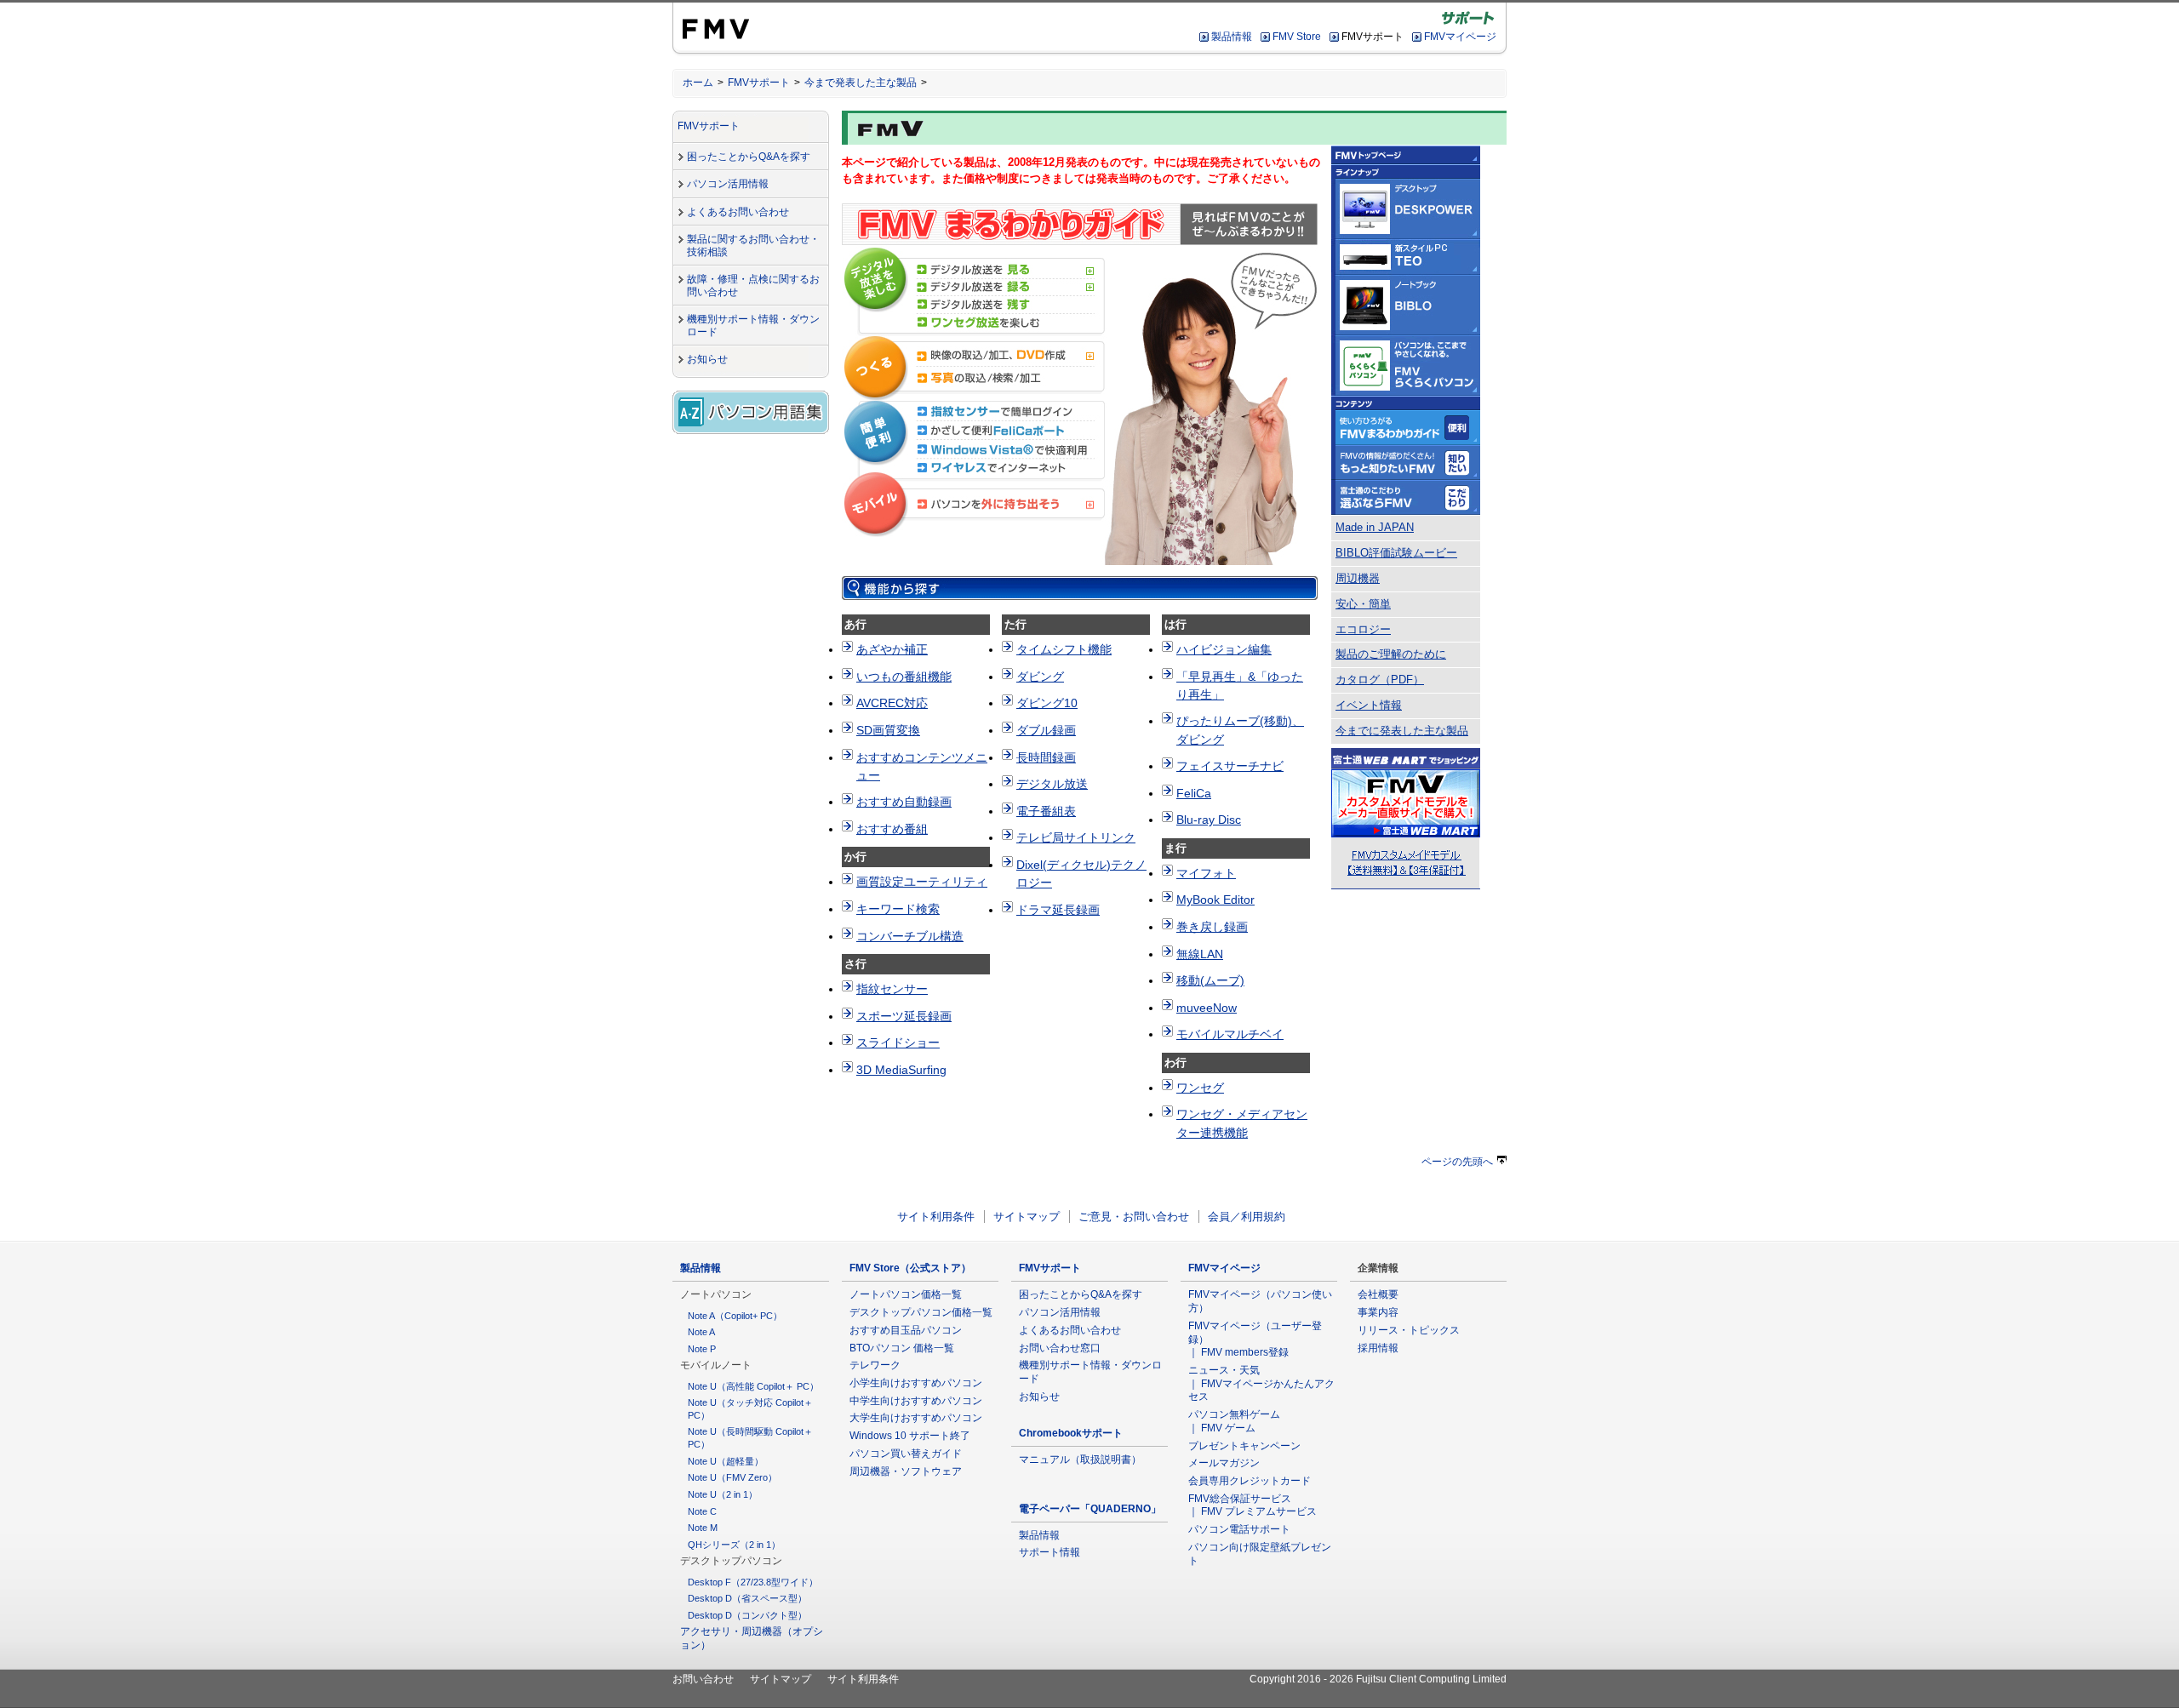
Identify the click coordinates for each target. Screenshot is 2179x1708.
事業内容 (1378, 1312)
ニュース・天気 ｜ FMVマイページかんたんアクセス (1261, 1383)
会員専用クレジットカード (1250, 1481)
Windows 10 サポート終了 (910, 1436)
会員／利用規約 (1247, 1217)
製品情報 (1232, 37)
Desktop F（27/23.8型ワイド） (753, 1582)
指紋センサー (892, 989)
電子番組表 (1046, 811)
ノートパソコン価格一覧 (906, 1294)
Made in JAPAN (1375, 528)
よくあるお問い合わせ (738, 212)
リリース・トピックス (1409, 1330)
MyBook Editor (1215, 900)
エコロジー (1363, 630)
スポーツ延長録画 (904, 1016)
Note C (702, 1511)
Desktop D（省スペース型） (747, 1598)
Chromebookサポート (1071, 1433)
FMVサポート (759, 83)
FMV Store (1297, 37)
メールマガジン (1224, 1463)
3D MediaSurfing (901, 1070)
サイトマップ (1027, 1217)
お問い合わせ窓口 (1060, 1348)
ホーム (698, 83)
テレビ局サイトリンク (1076, 837)
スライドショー (898, 1043)
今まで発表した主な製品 (861, 83)
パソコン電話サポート (1239, 1529)
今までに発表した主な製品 (1402, 731)
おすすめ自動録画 (904, 802)
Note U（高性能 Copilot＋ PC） (753, 1386)
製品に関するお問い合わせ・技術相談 (753, 246)
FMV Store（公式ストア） (910, 1268)
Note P (702, 1349)
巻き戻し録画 (1212, 927)
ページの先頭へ (1457, 1162)
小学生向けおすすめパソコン (916, 1383)
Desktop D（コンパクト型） (747, 1615)
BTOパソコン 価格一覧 (902, 1348)
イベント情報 (1369, 705)
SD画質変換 (888, 730)
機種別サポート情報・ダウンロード (753, 326)
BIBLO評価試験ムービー (1396, 553)
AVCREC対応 (892, 703)
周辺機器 (1358, 579)
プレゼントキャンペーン (1244, 1446)
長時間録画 (1046, 757)
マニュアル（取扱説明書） (1080, 1460)
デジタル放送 (1052, 784)
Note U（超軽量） (726, 1461)
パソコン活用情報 (728, 184)
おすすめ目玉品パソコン (906, 1330)
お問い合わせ (703, 1679)
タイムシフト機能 (1064, 649)
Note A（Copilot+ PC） (735, 1316)
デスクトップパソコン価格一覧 (921, 1312)
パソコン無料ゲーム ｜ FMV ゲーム (1234, 1421)
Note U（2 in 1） (723, 1494)
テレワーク (875, 1365)
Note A (701, 1332)
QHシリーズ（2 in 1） (734, 1545)
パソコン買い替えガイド (906, 1454)
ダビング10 (1047, 703)
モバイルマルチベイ (1230, 1034)
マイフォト (1206, 873)
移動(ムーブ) (1210, 980)
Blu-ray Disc (1209, 820)
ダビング (1040, 677)
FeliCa (1194, 793)
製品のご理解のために (1391, 654)
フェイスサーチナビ (1230, 766)
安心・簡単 (1363, 604)
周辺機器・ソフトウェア (906, 1471)
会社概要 (1378, 1294)
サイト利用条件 (936, 1217)
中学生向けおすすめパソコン (916, 1401)
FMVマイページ (1460, 37)
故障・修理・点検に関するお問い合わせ (753, 286)
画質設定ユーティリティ (922, 882)
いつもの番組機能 (904, 677)
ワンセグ (1200, 1088)
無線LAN (1200, 954)
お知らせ (707, 359)
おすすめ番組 (892, 829)
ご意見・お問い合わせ (1134, 1217)
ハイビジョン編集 (1224, 649)
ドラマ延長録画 (1058, 910)
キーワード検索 (898, 909)
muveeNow (1207, 1008)
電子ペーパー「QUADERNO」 (1090, 1509)
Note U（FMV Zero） (732, 1477)
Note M (703, 1528)
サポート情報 (1049, 1552)
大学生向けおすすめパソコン (916, 1418)
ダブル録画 (1046, 730)
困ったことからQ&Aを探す (749, 157)
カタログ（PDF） (1380, 680)
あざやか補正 (892, 649)
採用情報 (1378, 1348)
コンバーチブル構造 (910, 936)
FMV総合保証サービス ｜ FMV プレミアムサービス (1252, 1505)
